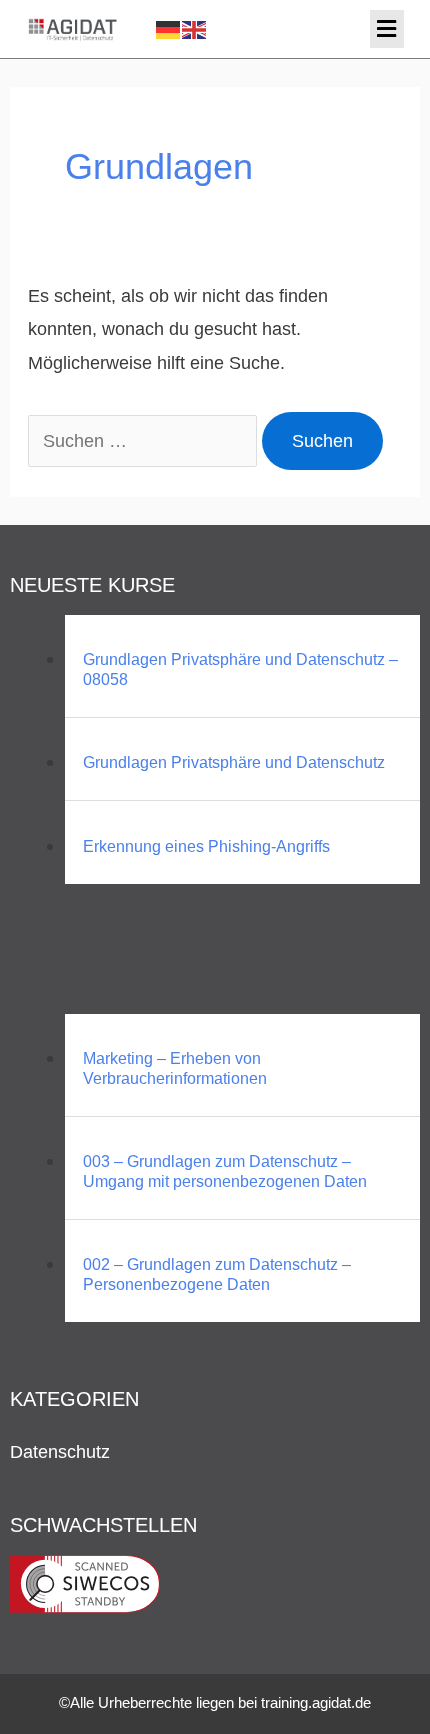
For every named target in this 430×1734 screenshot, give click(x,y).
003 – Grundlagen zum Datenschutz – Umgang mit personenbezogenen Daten (225, 1171)
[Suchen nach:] (145, 440)
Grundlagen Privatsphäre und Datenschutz (234, 762)
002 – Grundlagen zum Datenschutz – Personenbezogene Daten (217, 1274)
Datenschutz (60, 1452)
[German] (169, 28)
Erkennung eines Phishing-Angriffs (206, 846)
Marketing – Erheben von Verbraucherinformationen (175, 1068)
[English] (195, 28)
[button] (387, 29)
